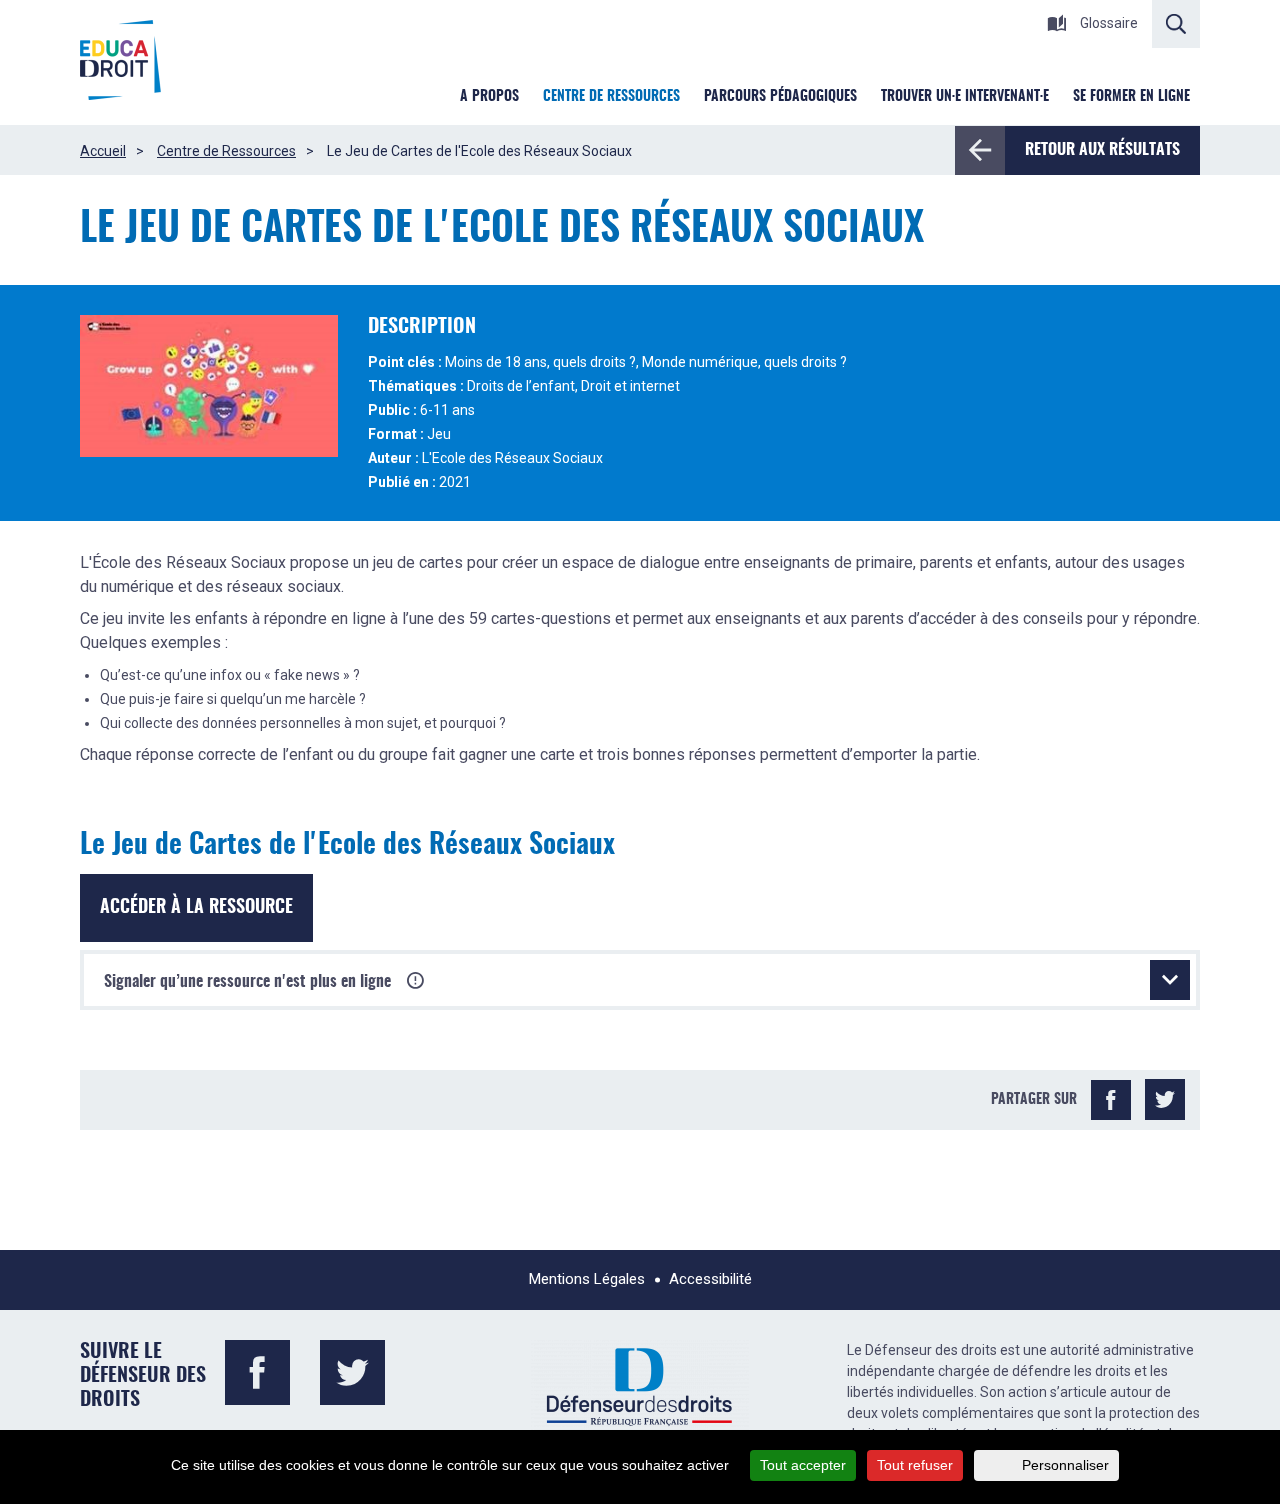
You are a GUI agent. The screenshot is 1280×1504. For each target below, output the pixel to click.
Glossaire (1107, 23)
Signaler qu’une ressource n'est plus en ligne (249, 982)
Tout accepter (803, 1465)
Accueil (103, 151)
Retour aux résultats (1102, 150)
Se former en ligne (1131, 97)
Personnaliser (1065, 1465)
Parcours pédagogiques (780, 97)
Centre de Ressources (226, 151)
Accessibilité (710, 1279)
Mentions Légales (587, 1279)
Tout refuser (915, 1465)
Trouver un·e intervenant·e (965, 97)
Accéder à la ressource (196, 908)
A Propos (489, 97)
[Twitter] (1165, 1100)
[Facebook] (1111, 1100)
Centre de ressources (611, 97)
